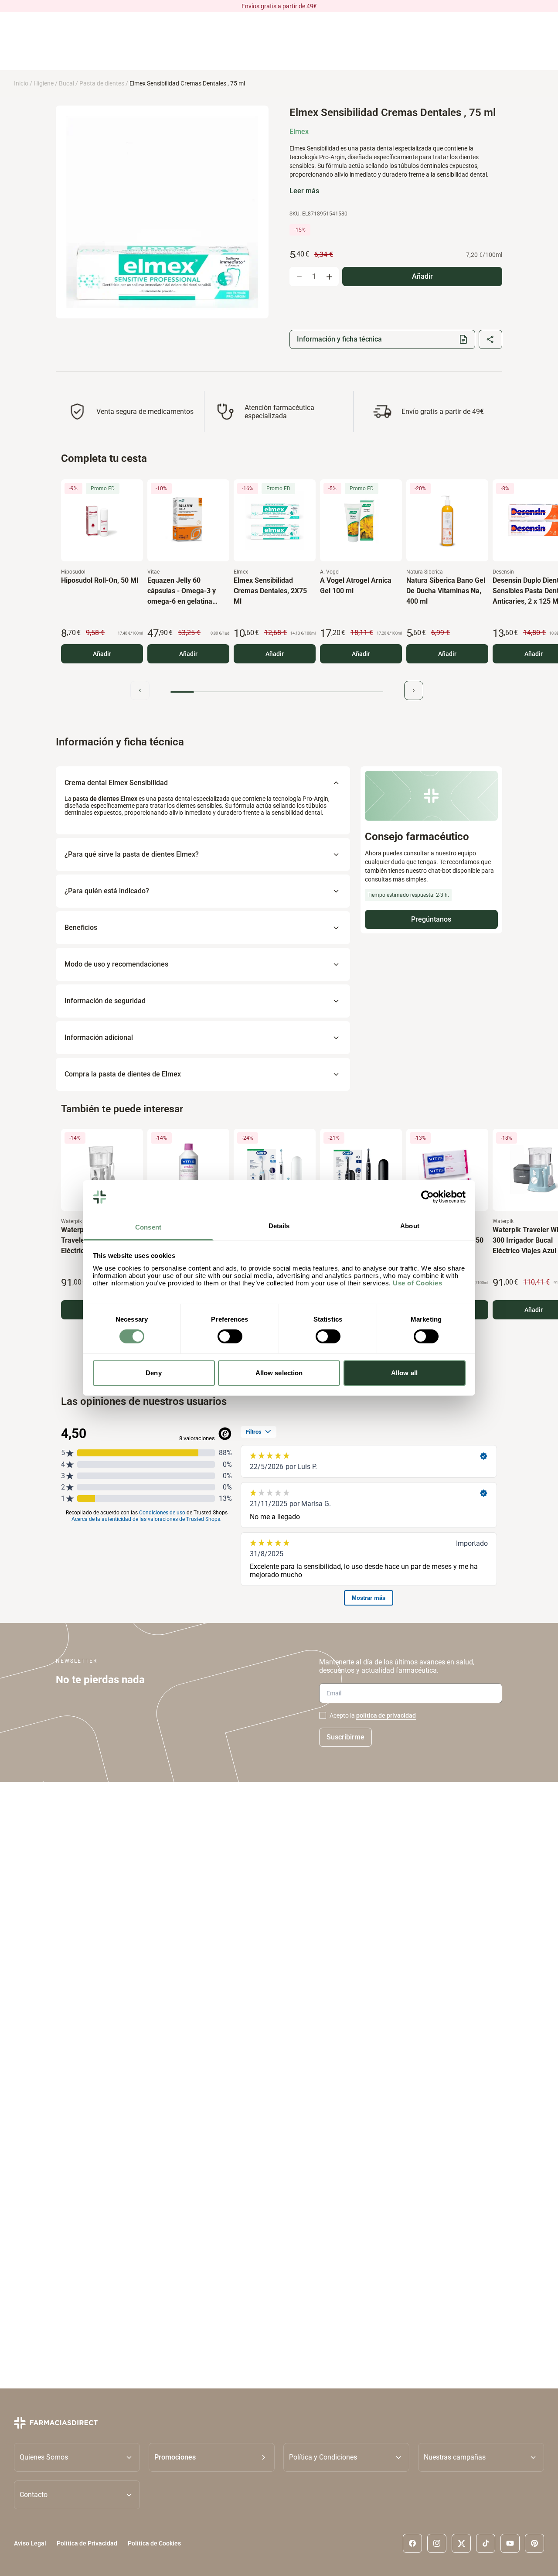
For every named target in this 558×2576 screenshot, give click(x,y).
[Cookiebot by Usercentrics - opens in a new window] (427, 1197)
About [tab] (410, 1226)
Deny (153, 1373)
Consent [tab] (148, 1227)
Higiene (44, 83)
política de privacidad (386, 1715)
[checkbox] (323, 1715)
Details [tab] (279, 1226)
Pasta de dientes (102, 83)
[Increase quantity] (329, 277)
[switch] (230, 1336)
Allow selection (279, 1373)
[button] (212, 2457)
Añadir (102, 654)
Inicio (21, 83)
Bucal (66, 83)
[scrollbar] (277, 692)
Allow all (404, 1373)
